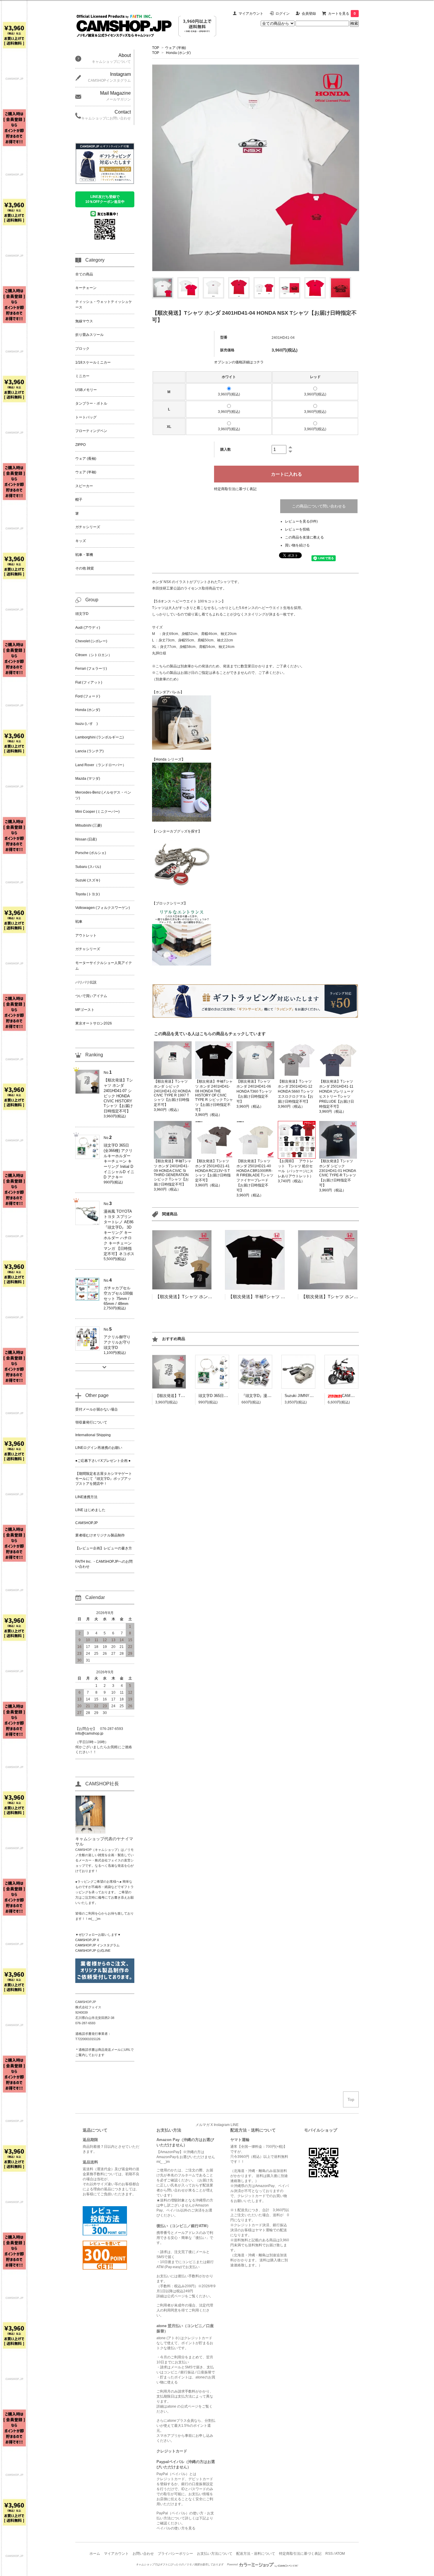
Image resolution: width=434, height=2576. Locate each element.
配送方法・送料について (256, 2554)
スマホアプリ (167, 2436)
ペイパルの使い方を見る (176, 2528)
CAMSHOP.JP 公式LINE (93, 1951)
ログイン (283, 14)
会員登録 (309, 14)
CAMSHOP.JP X (87, 1940)
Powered (233, 2564)
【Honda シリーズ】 (169, 759)
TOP (156, 48)
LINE (235, 2125)
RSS (329, 2554)
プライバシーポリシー (175, 2554)
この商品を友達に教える (304, 537)
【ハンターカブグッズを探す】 (177, 831)
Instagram (222, 2125)
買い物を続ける (297, 545)
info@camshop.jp (89, 1733)
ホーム (95, 2554)
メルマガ (203, 2125)
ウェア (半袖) (176, 48)
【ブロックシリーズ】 (170, 903)
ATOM (340, 2554)
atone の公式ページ (183, 2406)
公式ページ (176, 2296)
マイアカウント (251, 14)
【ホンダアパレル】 (168, 692)
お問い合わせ (143, 2554)
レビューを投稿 (297, 529)
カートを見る (342, 14)
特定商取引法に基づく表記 (235, 489)
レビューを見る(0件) (301, 521)
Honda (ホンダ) (178, 53)
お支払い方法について (215, 2554)
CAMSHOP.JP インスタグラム (97, 1945)
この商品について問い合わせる (319, 506)
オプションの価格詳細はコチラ (239, 362)
